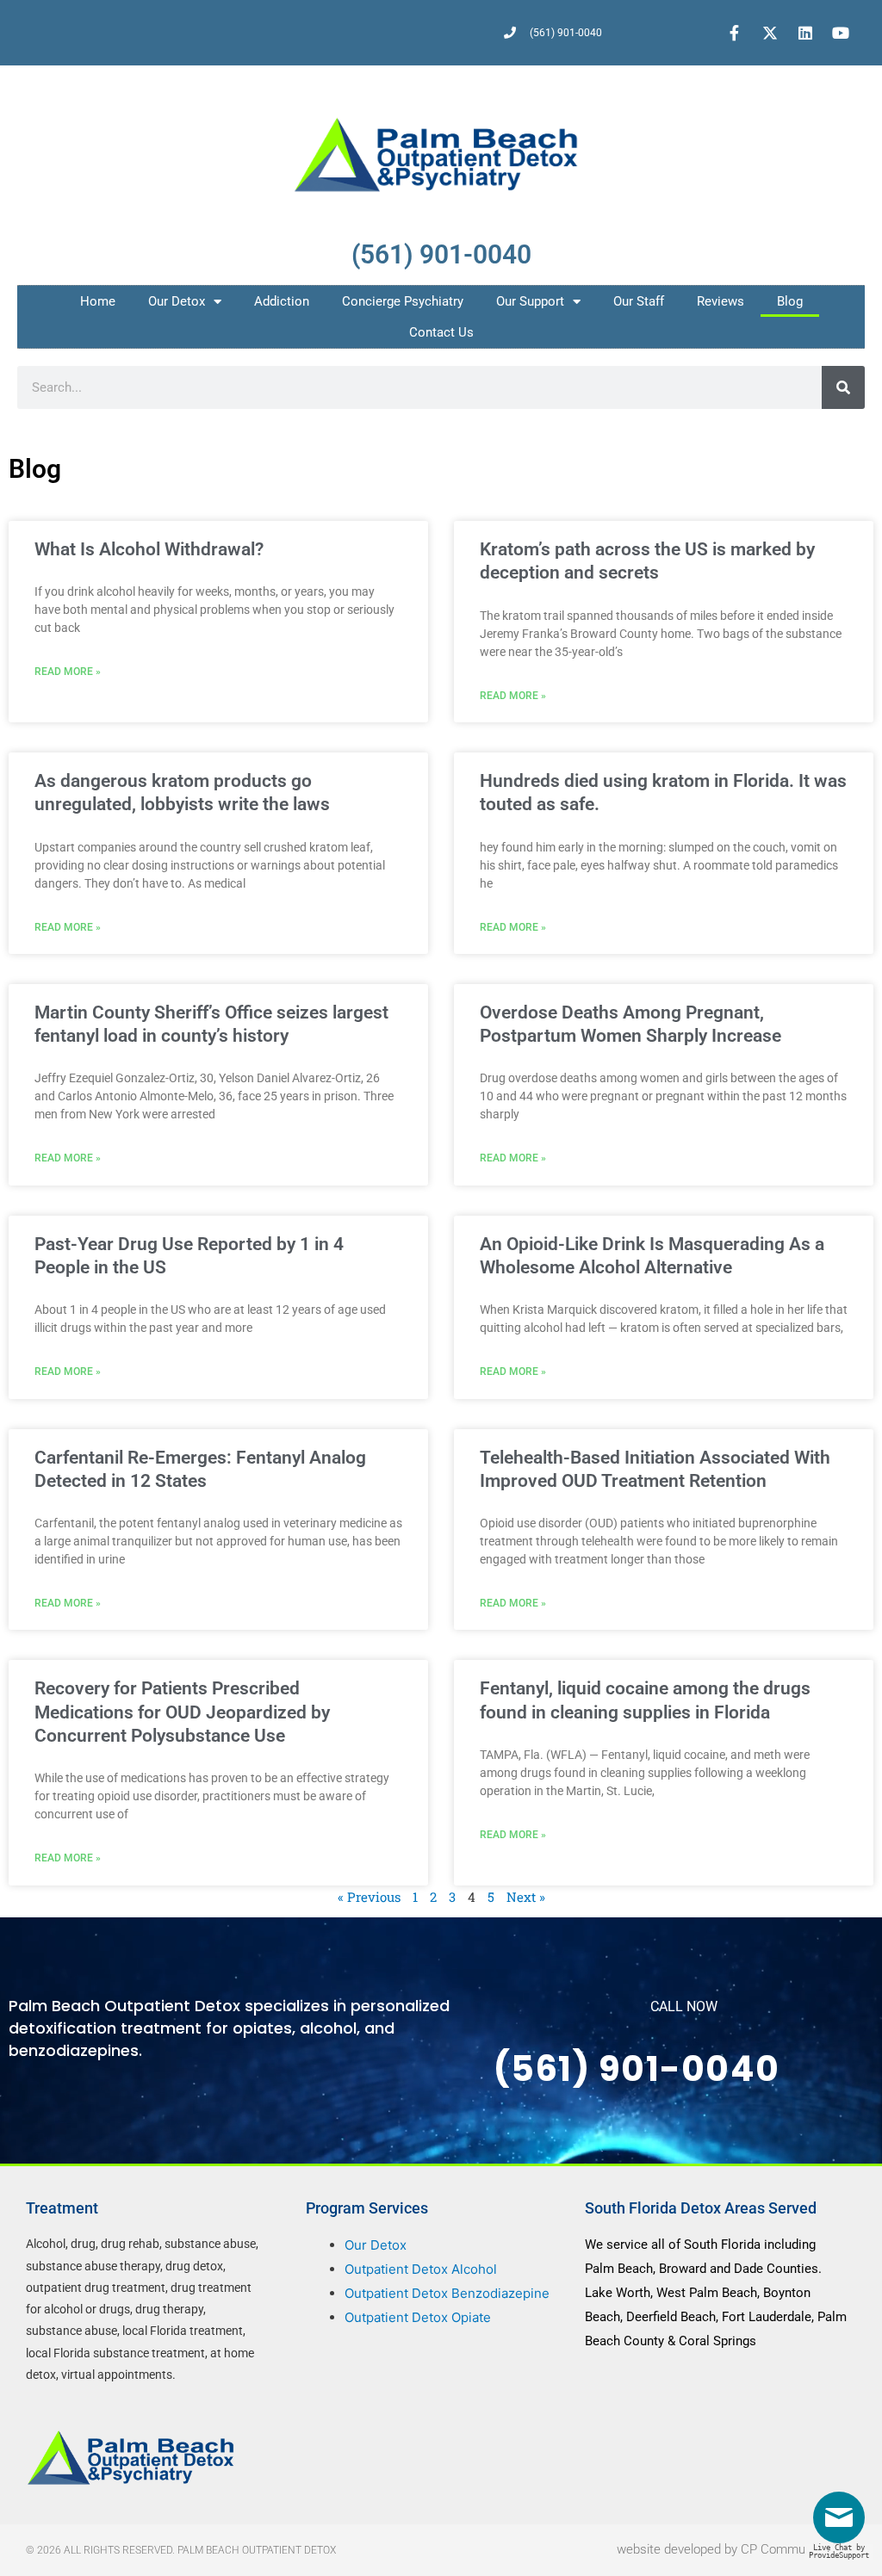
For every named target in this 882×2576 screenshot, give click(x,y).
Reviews (721, 301)
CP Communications (798, 2549)
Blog (790, 301)
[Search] (843, 387)
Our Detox (177, 301)
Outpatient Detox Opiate (418, 2317)
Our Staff (639, 301)
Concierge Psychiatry (403, 301)
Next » (526, 1897)
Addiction (282, 301)
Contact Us (441, 332)
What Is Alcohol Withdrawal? (149, 549)
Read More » (68, 672)
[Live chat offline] (843, 2524)
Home (98, 301)
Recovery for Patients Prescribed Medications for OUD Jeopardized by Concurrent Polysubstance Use (182, 1712)
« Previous (369, 1897)
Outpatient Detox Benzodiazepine (447, 2293)
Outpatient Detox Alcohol (421, 2269)
